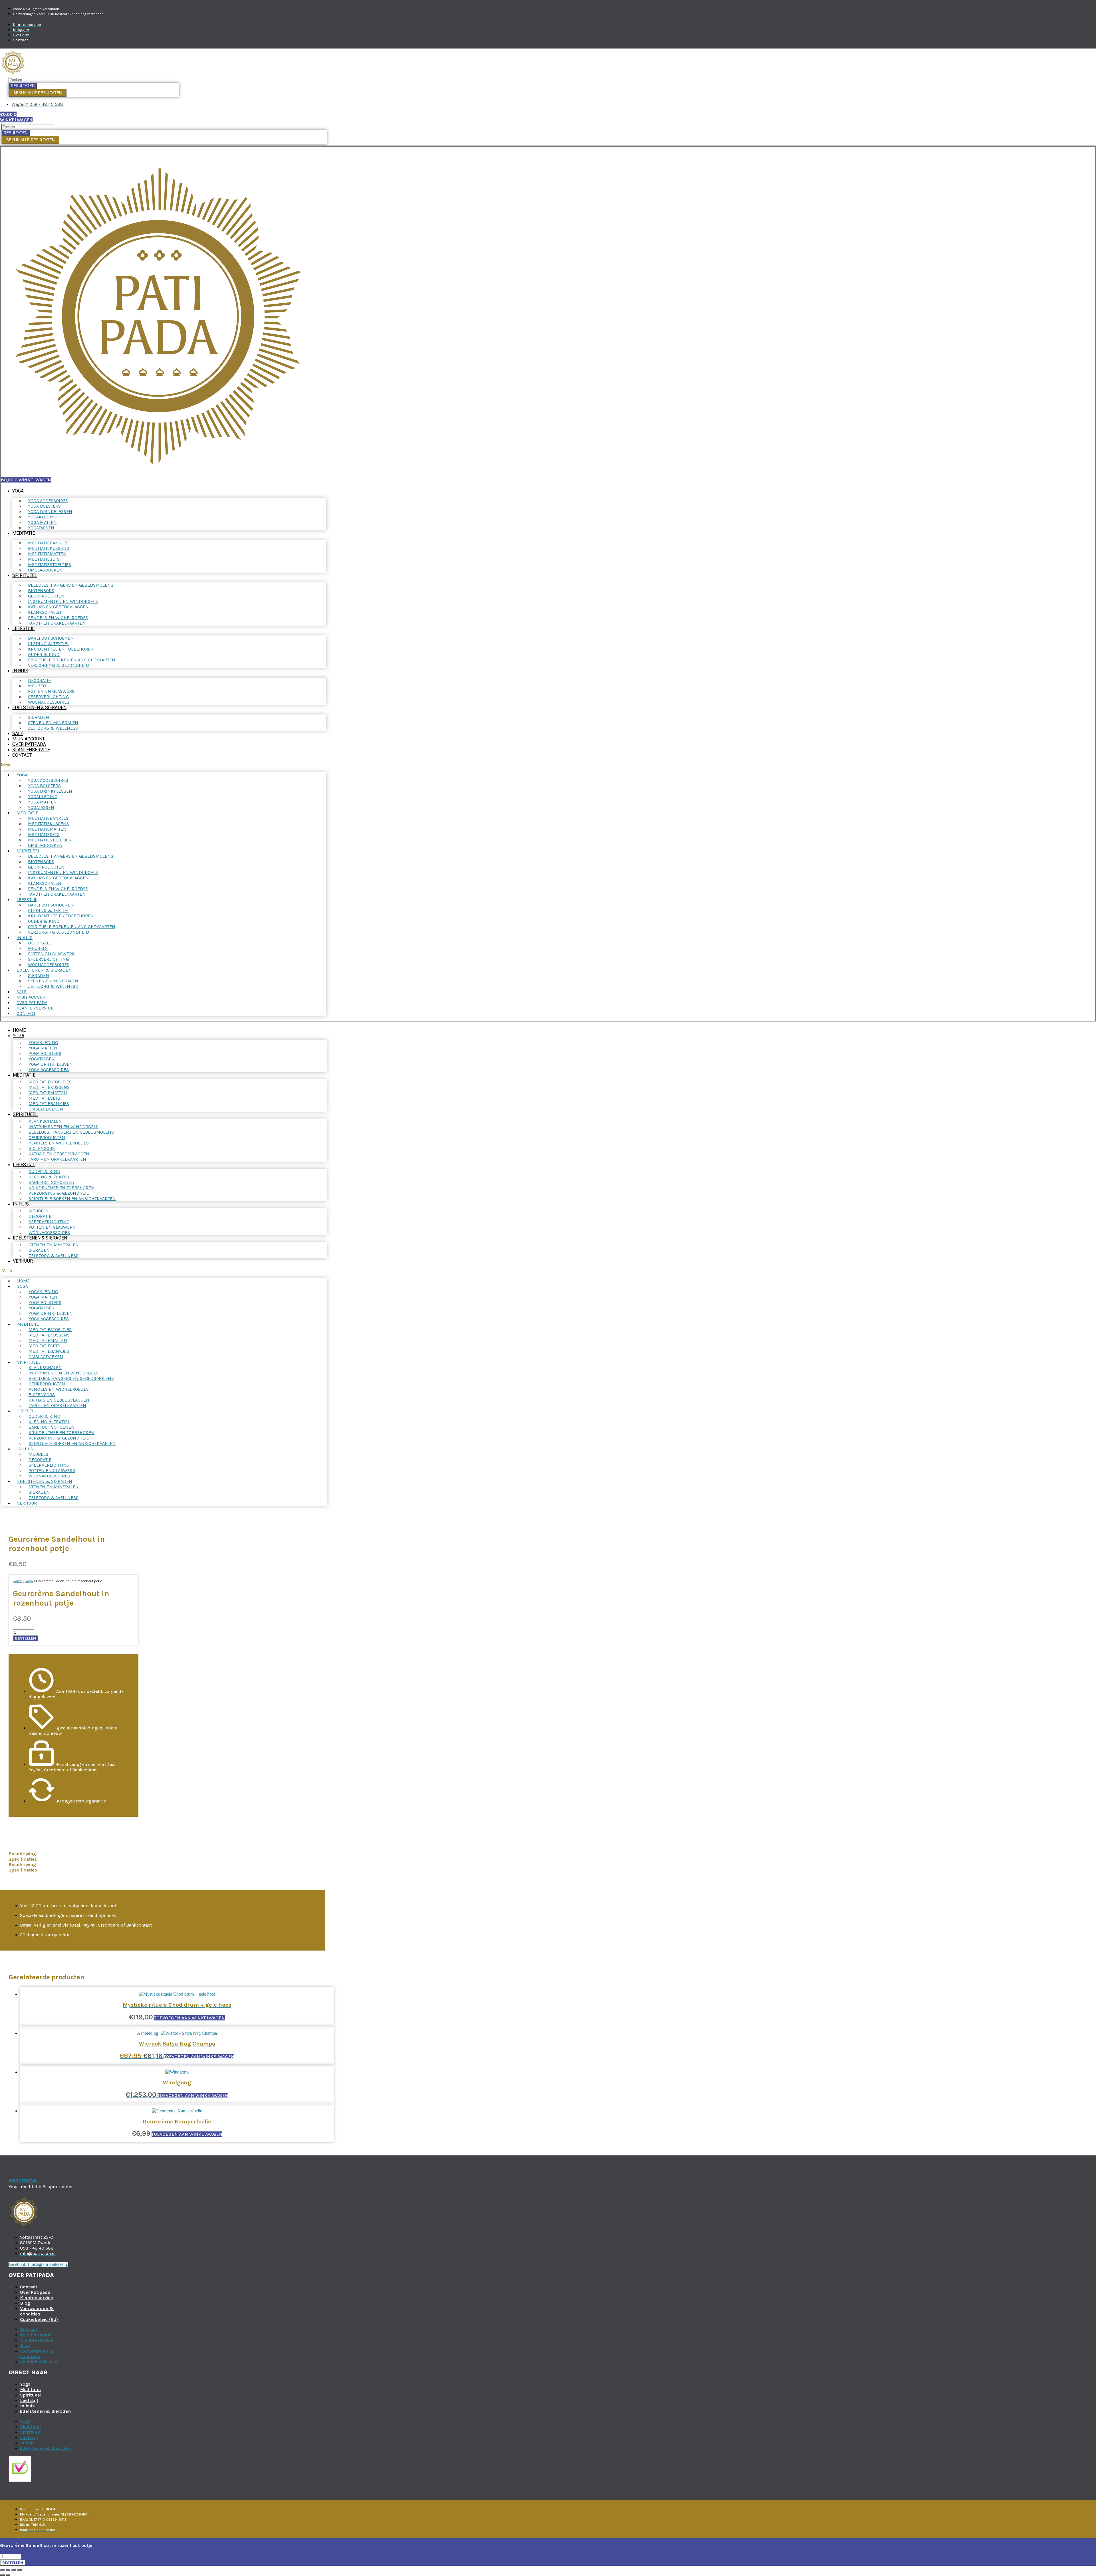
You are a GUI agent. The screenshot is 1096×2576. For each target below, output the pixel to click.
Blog (25, 2303)
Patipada (23, 2181)
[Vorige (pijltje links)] (2, 2575)
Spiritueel (25, 575)
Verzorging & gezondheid (59, 665)
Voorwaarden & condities (37, 2311)
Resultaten (23, 86)
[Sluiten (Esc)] (19, 2570)
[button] (164, 765)
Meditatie (24, 533)
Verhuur (23, 1261)
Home (19, 1030)
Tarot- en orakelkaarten (57, 623)
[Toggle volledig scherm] (8, 2570)
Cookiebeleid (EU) (39, 2319)
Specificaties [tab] (23, 1859)
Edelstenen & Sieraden (39, 707)
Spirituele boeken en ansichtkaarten (72, 1199)
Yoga (18, 491)
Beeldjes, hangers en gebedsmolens (71, 585)
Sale (18, 733)
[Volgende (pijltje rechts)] (8, 2575)
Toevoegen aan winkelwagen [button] (190, 2018)
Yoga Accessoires (49, 1070)
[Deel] (14, 2570)
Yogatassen (41, 528)
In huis (20, 671)
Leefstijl (23, 628)
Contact (22, 755)
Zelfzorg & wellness (53, 728)
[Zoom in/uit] (2, 2570)
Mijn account (29, 739)
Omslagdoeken (45, 570)
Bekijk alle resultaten (38, 93)
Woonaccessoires (49, 702)
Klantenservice (31, 750)
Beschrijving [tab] (22, 1854)
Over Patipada (29, 744)
